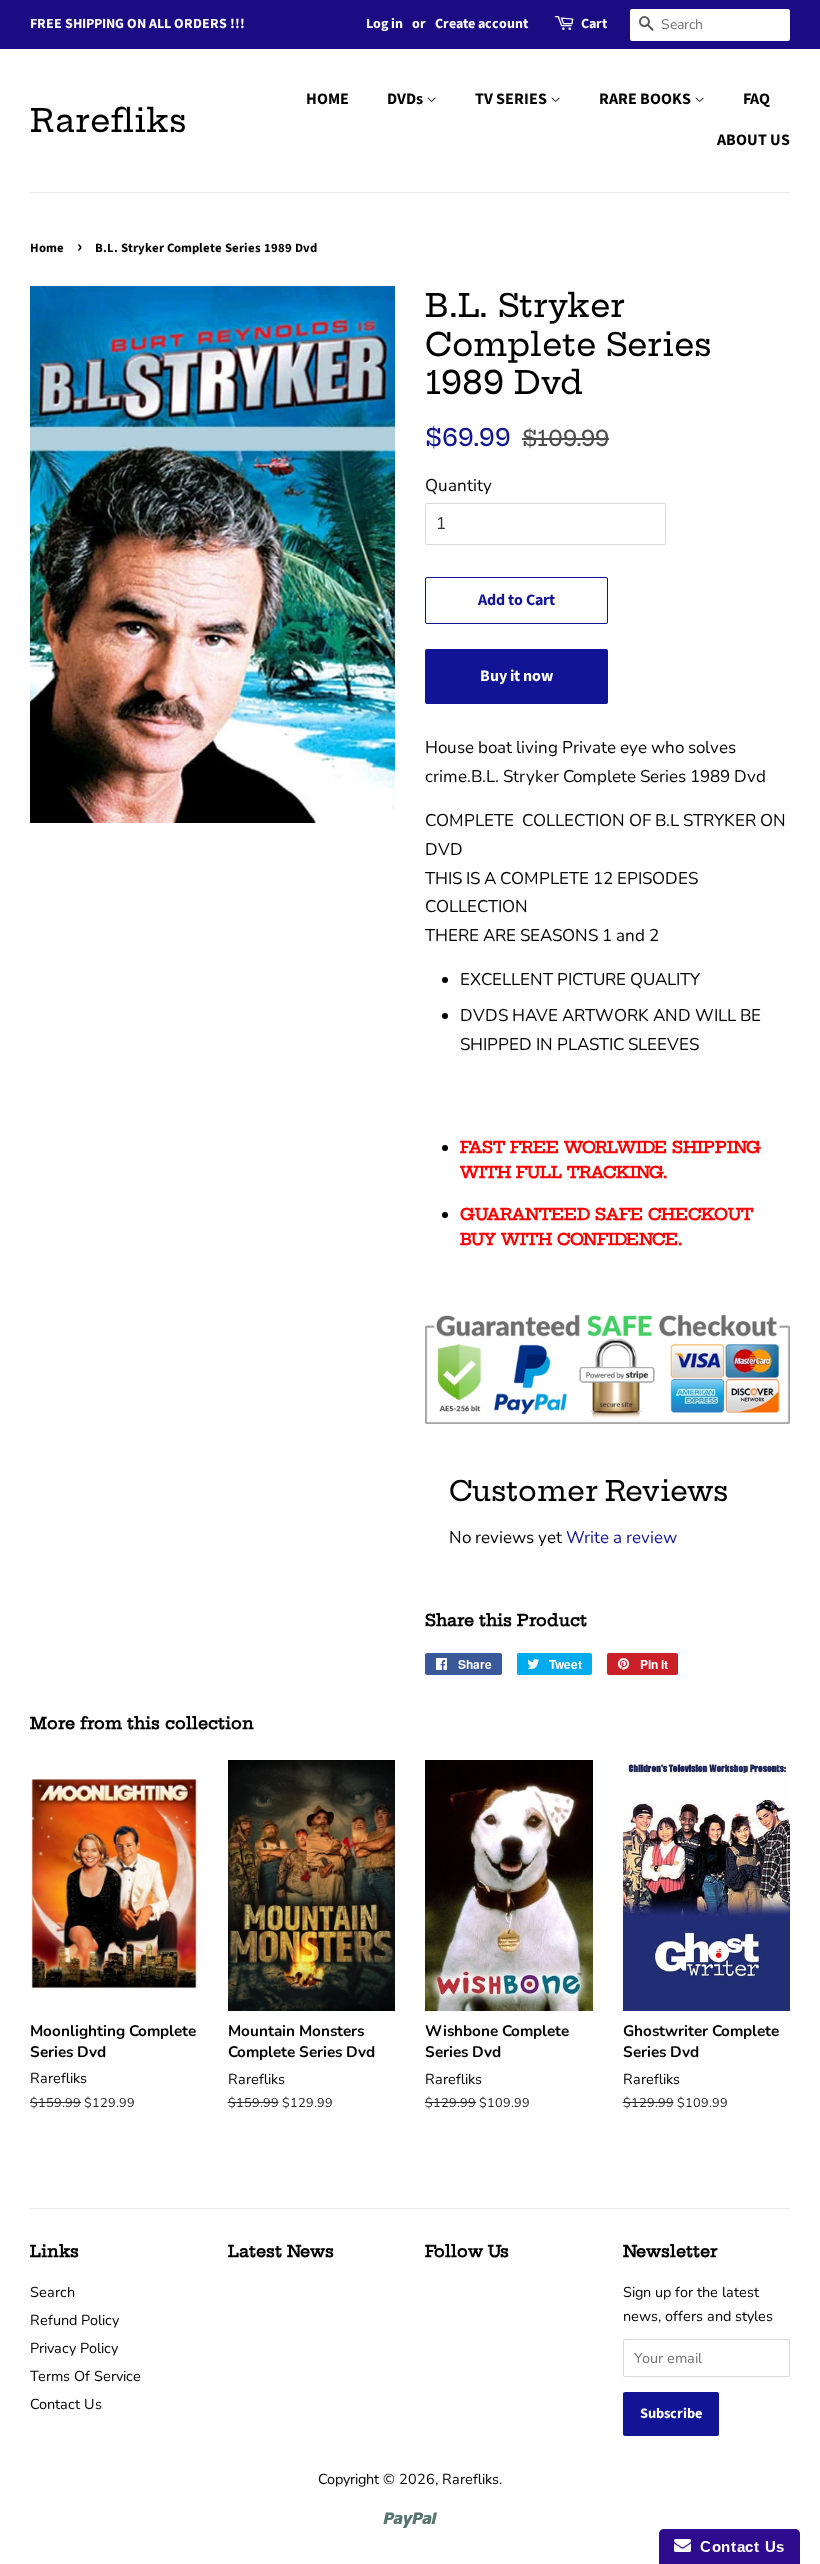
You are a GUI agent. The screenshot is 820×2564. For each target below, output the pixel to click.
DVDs (406, 99)
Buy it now (516, 676)
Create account (481, 24)
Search (52, 2292)
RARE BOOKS (646, 99)
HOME (327, 99)
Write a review (621, 1537)
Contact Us (66, 2404)
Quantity (458, 485)
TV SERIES (512, 99)
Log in (384, 24)
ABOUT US (753, 140)
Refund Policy (74, 2320)
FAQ (756, 99)
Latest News (281, 2251)
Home (47, 248)
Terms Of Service (85, 2376)
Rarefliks (108, 120)
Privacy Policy (74, 2348)
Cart (594, 24)
